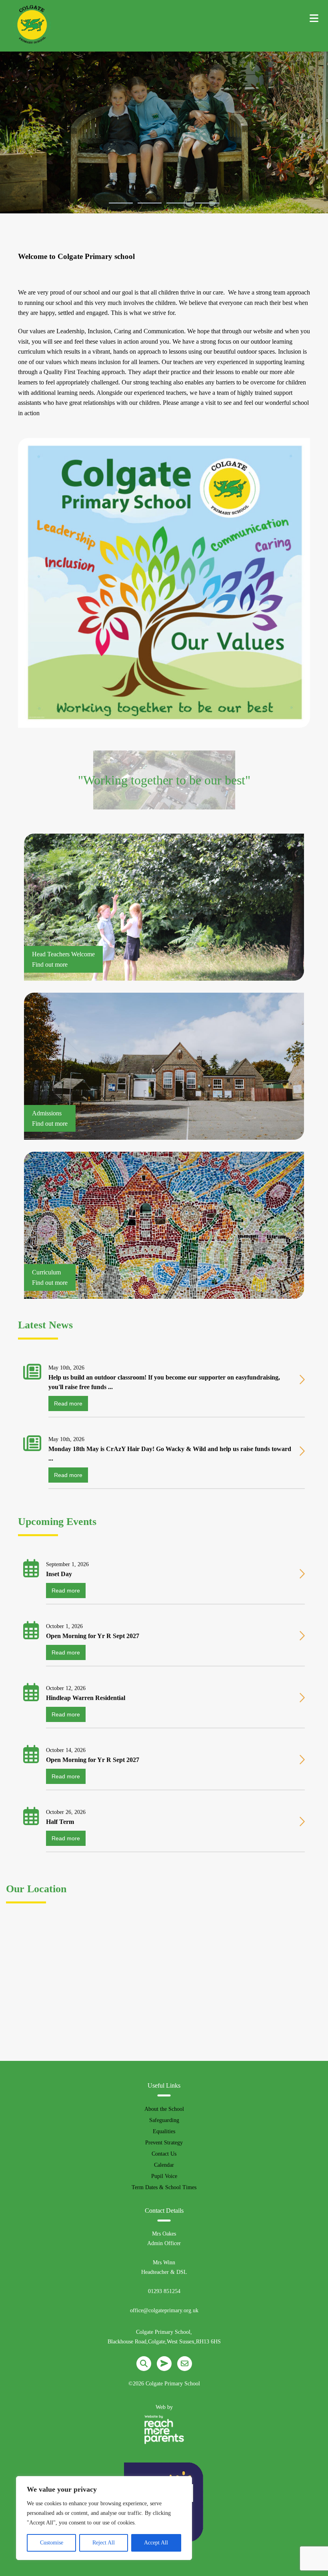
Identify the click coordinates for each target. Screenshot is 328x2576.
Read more (68, 1403)
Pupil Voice (164, 2176)
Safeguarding (164, 2120)
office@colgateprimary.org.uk (164, 2310)
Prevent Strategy (164, 2143)
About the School (164, 2109)
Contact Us (164, 2154)
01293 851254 (164, 2291)
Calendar (164, 2165)
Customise (52, 2543)
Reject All (104, 2543)
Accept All (156, 2543)
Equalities (164, 2131)
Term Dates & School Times (164, 2187)
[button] (121, 203)
